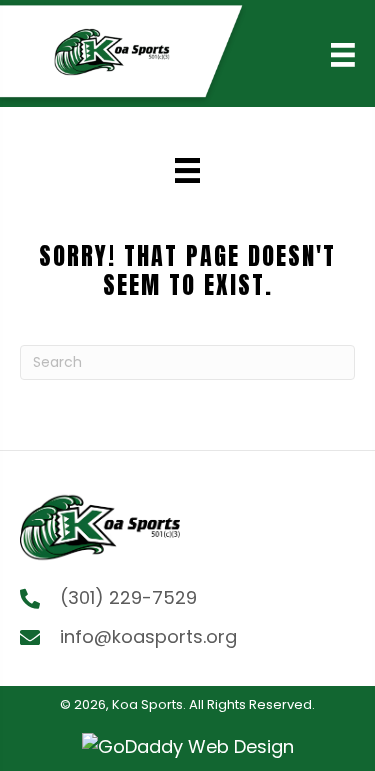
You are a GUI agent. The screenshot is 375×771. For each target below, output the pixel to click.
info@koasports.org (148, 636)
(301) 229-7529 (128, 597)
